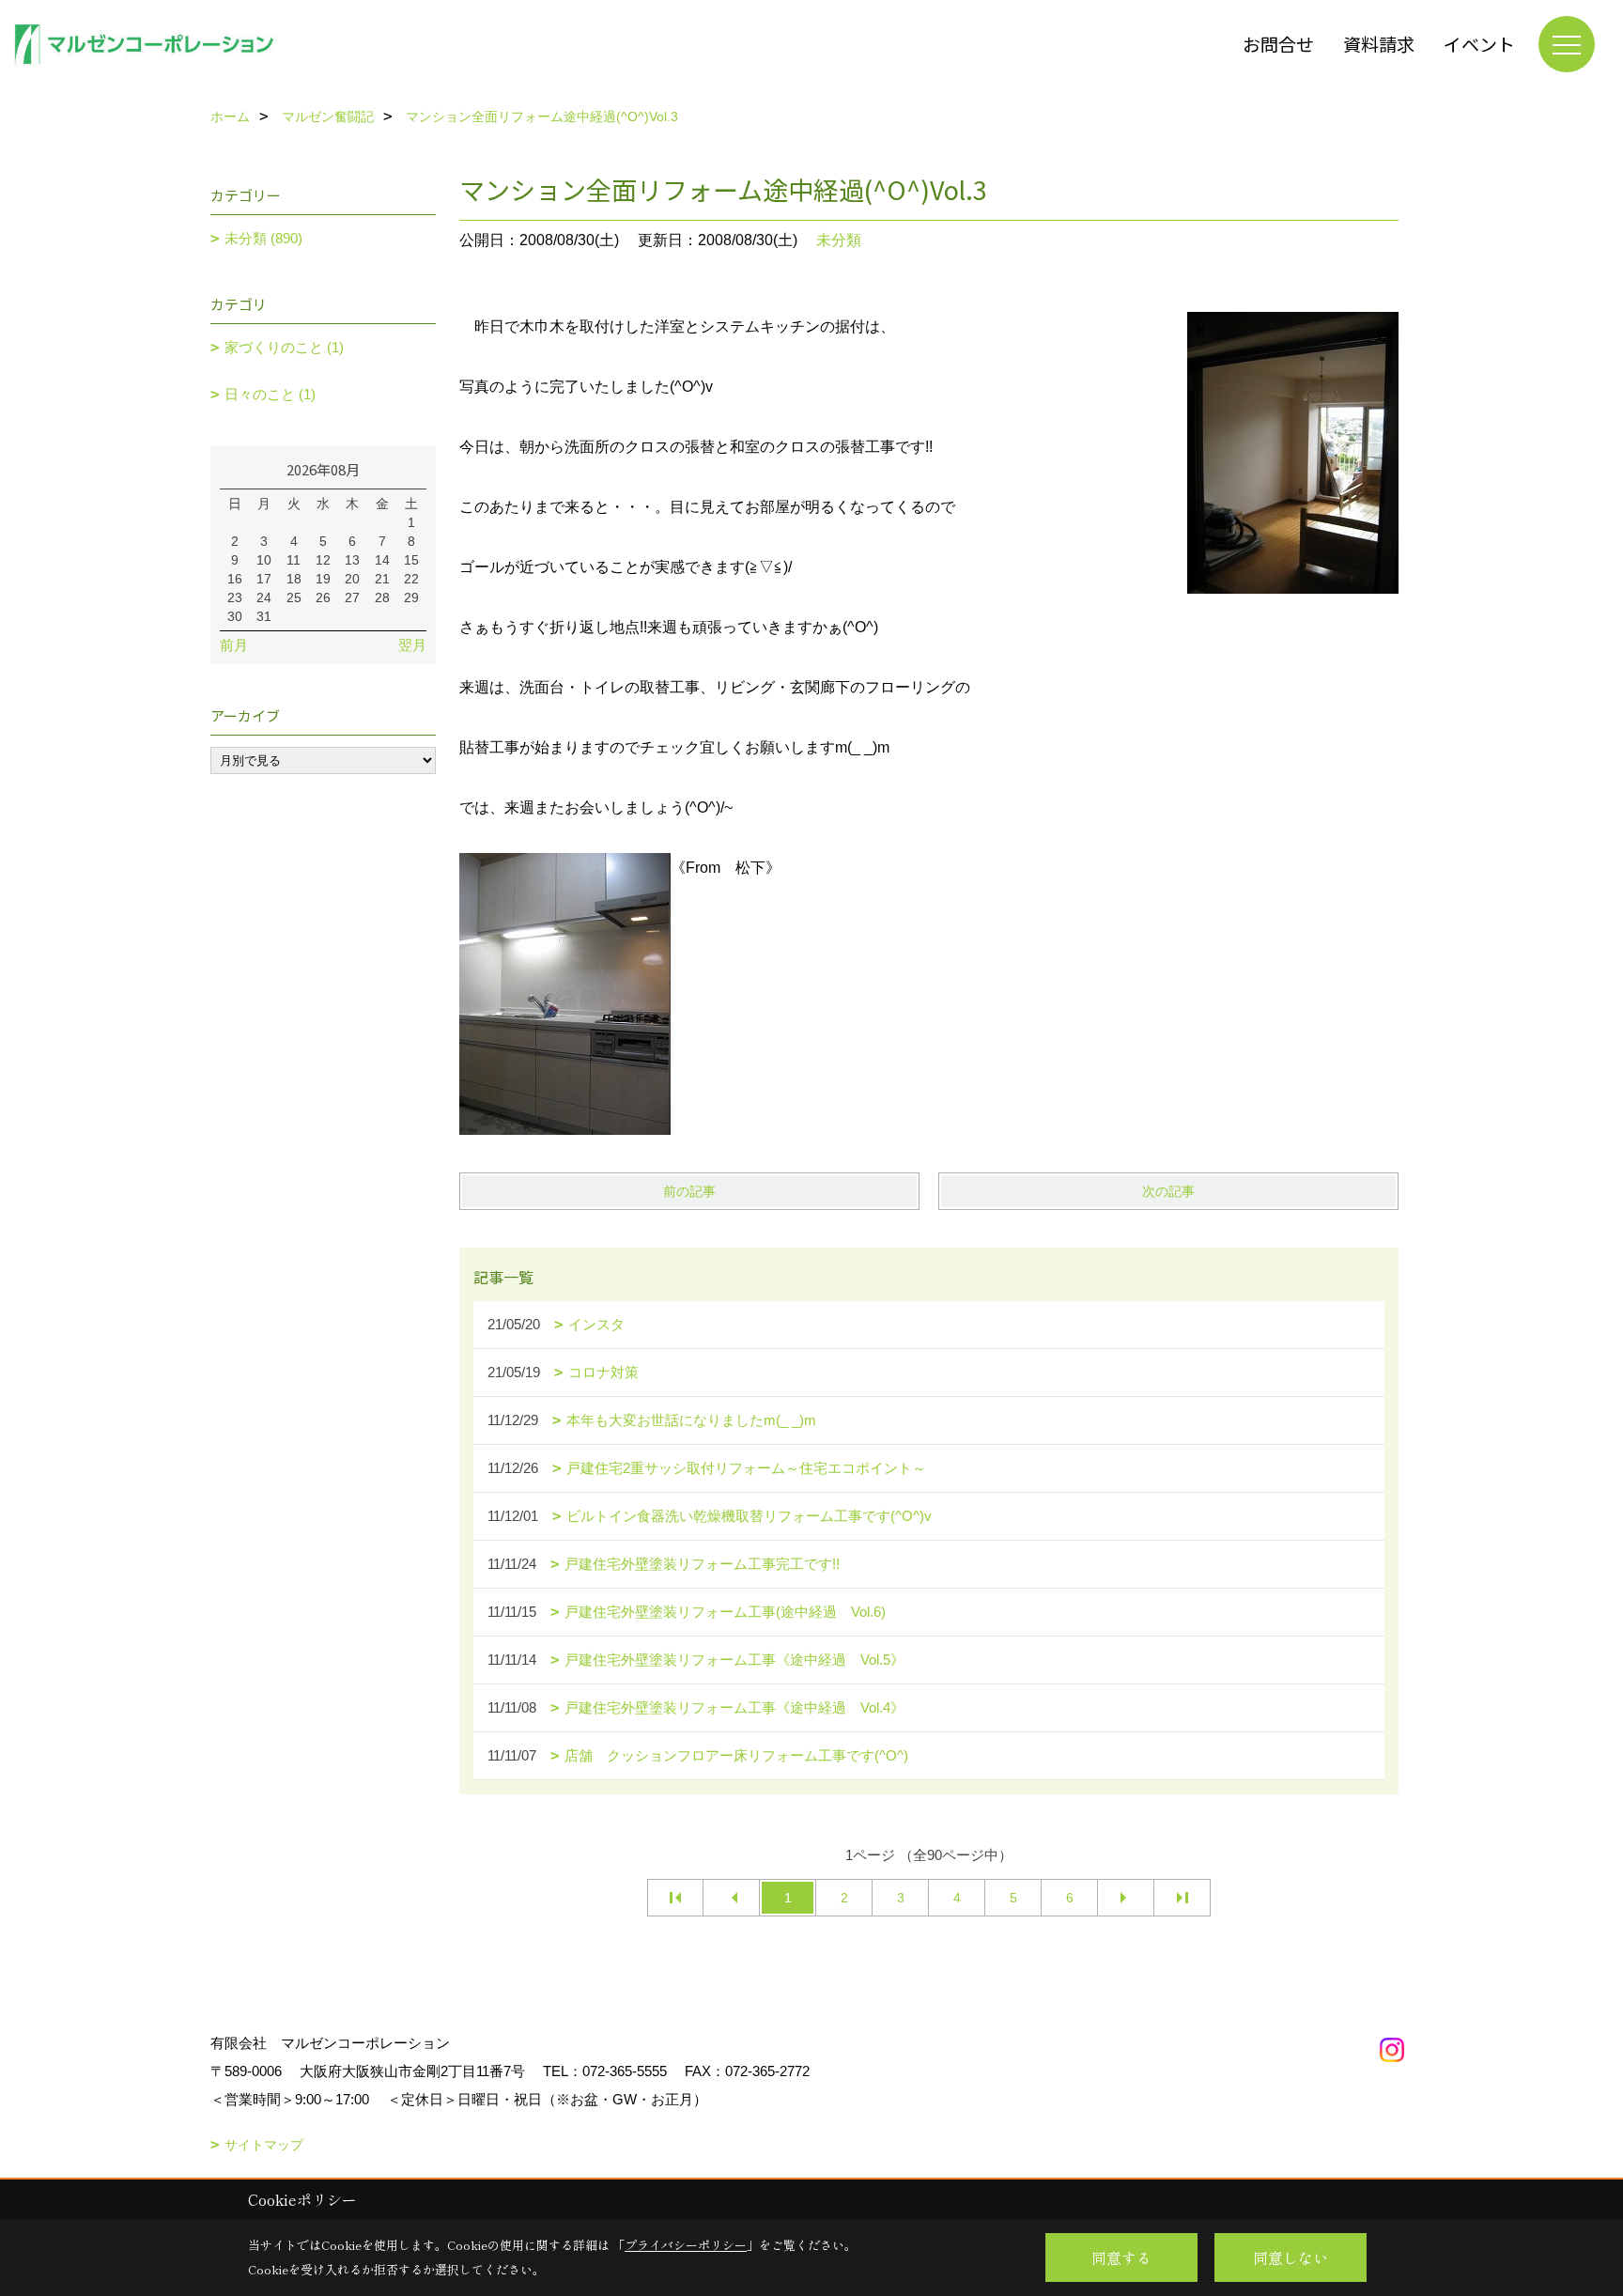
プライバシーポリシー (686, 2245)
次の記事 (1168, 1191)
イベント (1479, 44)
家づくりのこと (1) (284, 347)
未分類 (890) (263, 238)
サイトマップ (264, 2145)
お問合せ (1278, 44)
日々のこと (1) (270, 394)
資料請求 (1379, 44)
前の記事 (689, 1191)
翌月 (412, 645)
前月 (234, 645)
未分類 (839, 240)
